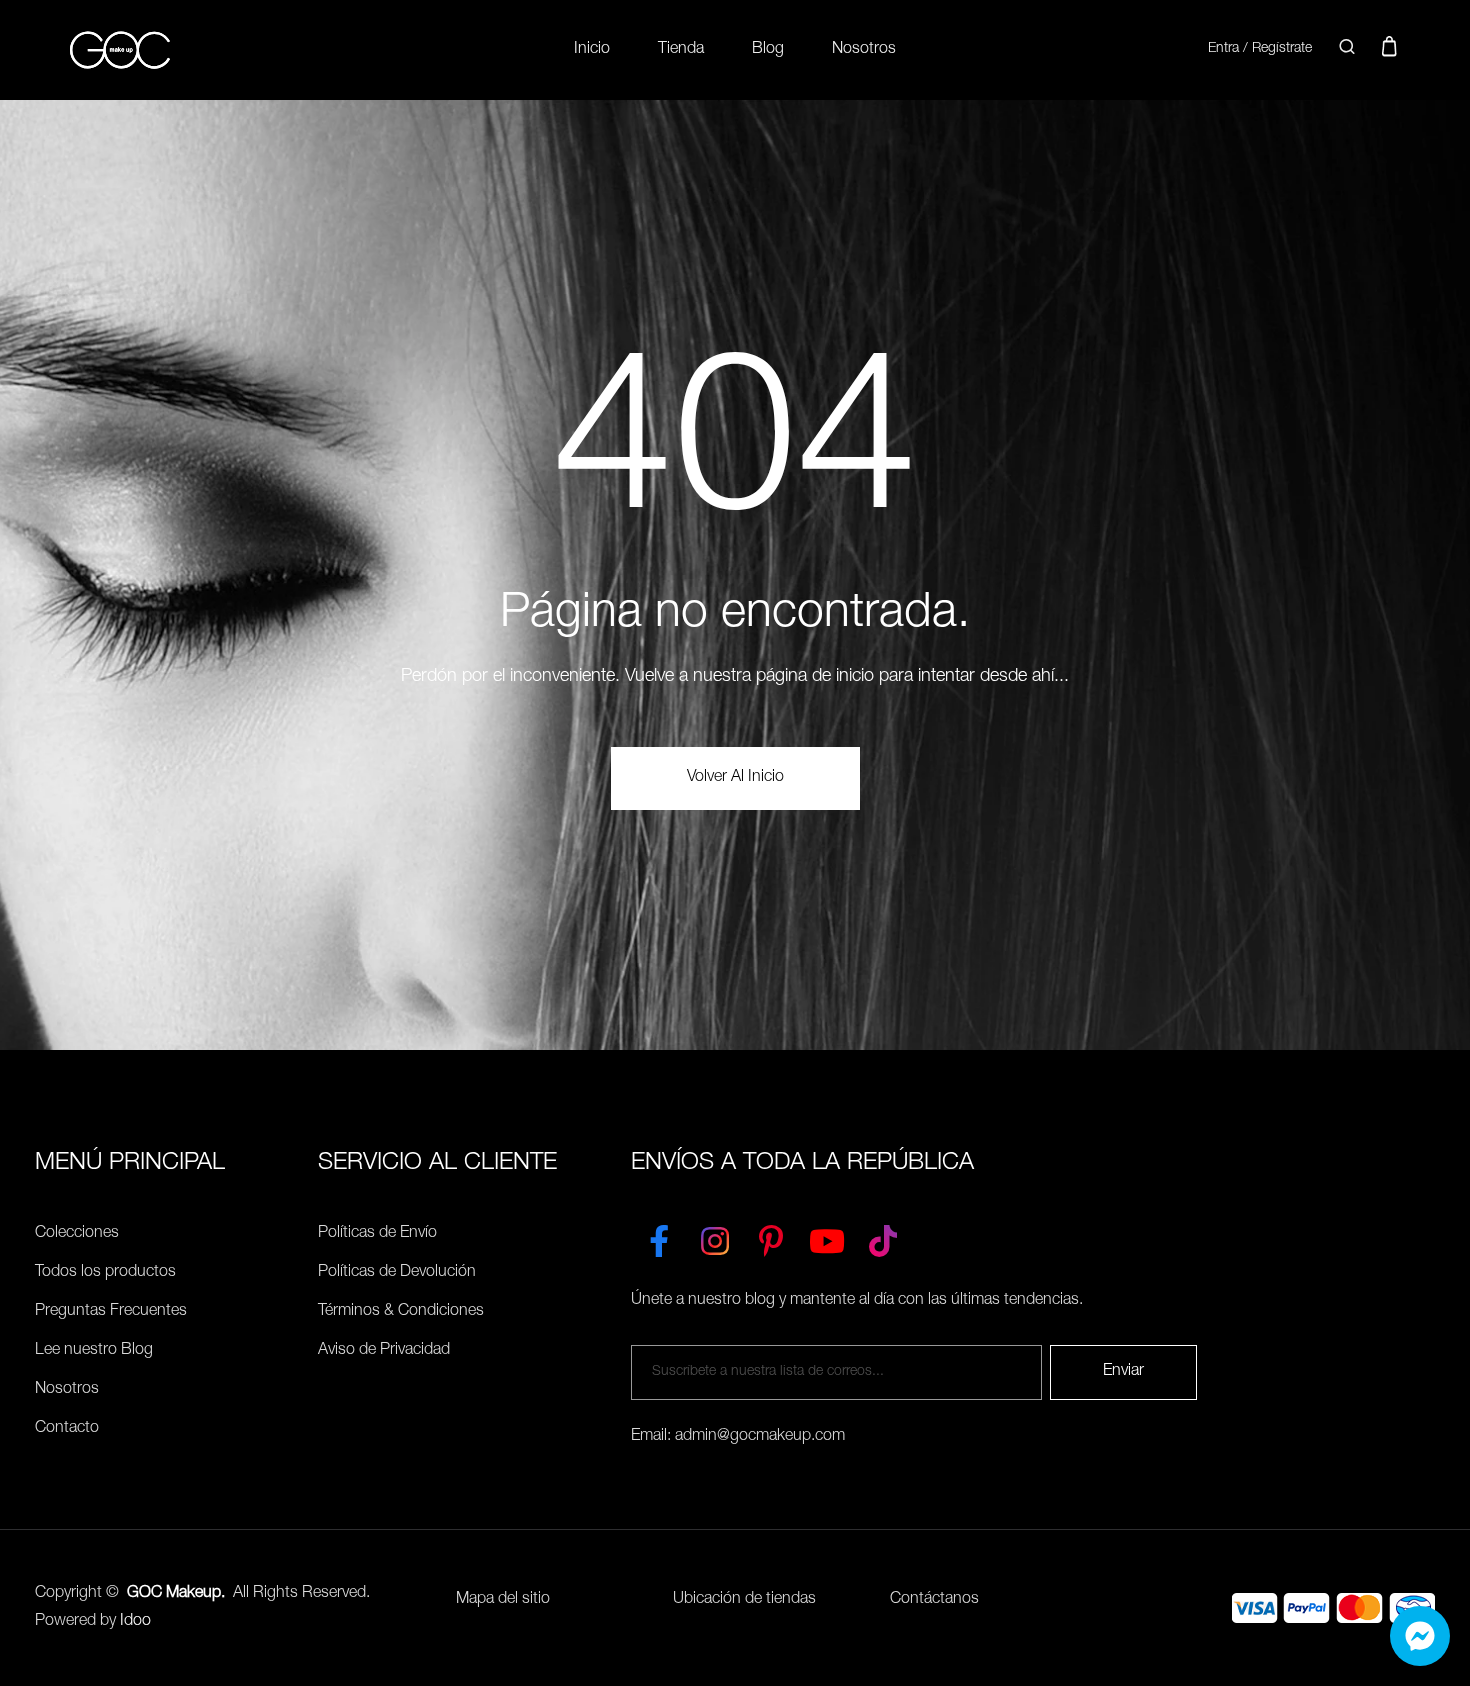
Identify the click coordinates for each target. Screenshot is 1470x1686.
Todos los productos (105, 1273)
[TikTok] (883, 1237)
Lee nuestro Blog (94, 1351)
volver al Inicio (735, 778)
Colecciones (77, 1234)
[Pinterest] (771, 1237)
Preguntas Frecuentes (111, 1312)
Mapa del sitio (503, 1600)
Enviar (1123, 1372)
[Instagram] (715, 1237)
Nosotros (864, 50)
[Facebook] (659, 1237)
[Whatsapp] (1420, 1636)
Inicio (592, 50)
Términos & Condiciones (401, 1312)
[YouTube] (827, 1237)
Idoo (135, 1622)
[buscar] (1347, 50)
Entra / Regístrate (1260, 49)
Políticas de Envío (377, 1234)
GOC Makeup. (176, 1594)
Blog (768, 50)
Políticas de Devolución (397, 1273)
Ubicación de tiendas (744, 1600)
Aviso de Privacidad (384, 1351)
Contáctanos (934, 1600)
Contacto (67, 1429)
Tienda (681, 50)
